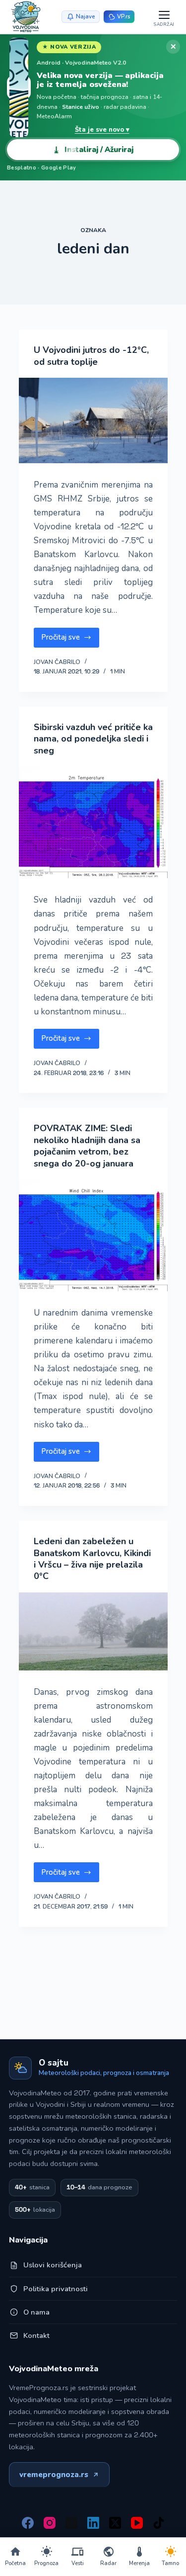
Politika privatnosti (56, 2289)
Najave (85, 16)
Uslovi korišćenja (53, 2265)
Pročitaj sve (69, 640)
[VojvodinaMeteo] (26, 17)
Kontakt (36, 2335)
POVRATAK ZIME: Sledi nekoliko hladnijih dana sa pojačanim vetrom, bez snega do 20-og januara (87, 1146)
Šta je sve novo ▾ (102, 130)
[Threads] (71, 2523)
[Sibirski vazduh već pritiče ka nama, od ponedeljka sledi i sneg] (93, 822)
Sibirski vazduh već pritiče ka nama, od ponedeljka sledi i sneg (93, 739)
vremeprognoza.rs (54, 2475)
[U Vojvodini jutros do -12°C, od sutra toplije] (93, 420)
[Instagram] (50, 2523)
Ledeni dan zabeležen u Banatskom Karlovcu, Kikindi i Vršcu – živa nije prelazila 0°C (92, 1559)
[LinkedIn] (93, 2523)
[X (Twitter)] (115, 2523)
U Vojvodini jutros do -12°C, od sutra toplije (91, 356)
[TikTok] (159, 2523)
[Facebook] (28, 2523)
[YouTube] (137, 2523)
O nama (36, 2312)
